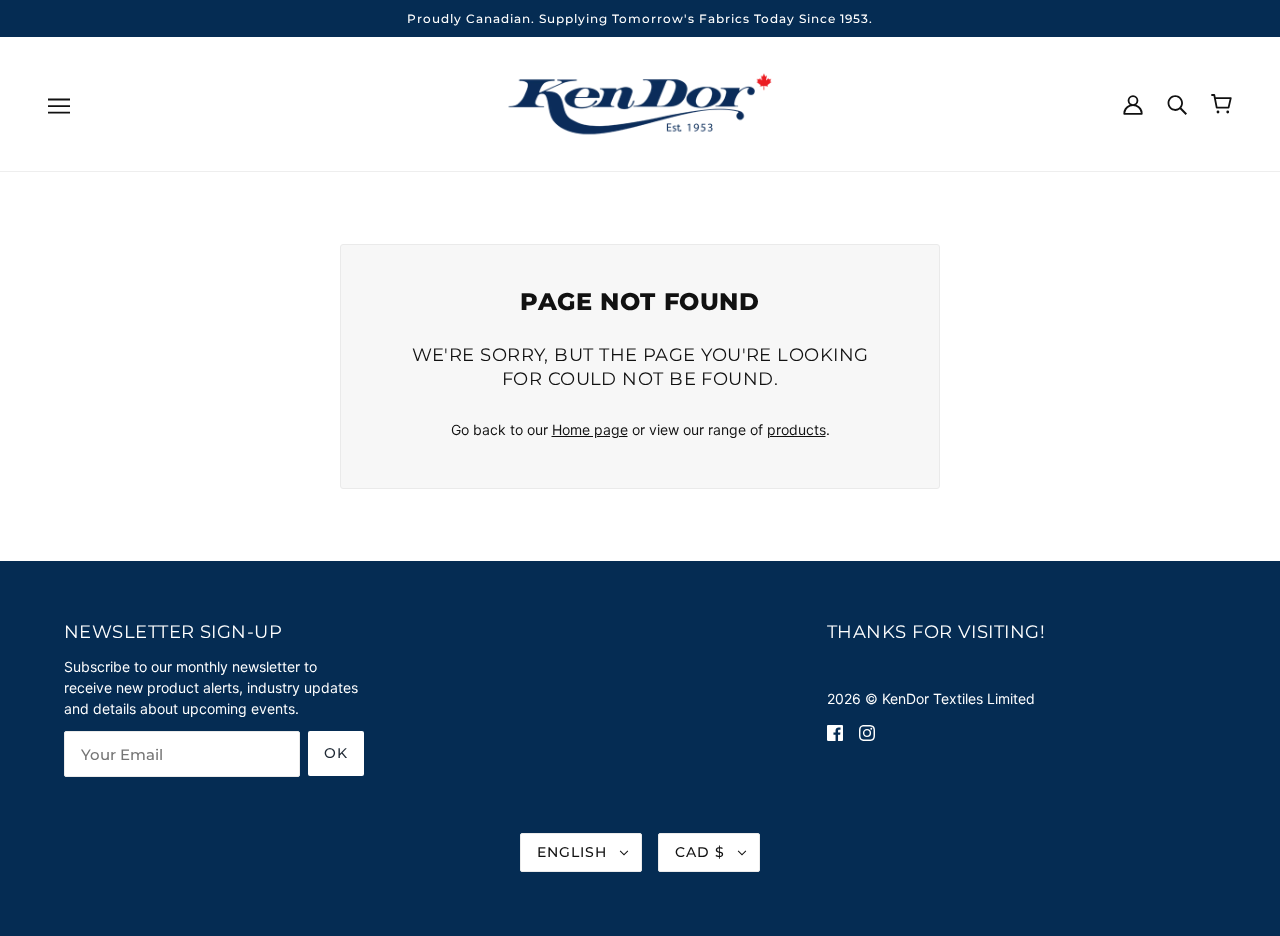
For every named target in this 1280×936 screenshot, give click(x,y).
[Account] (1133, 103)
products (796, 429)
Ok (336, 753)
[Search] (1177, 103)
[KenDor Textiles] (640, 102)
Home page (590, 429)
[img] (835, 731)
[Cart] (1221, 104)
